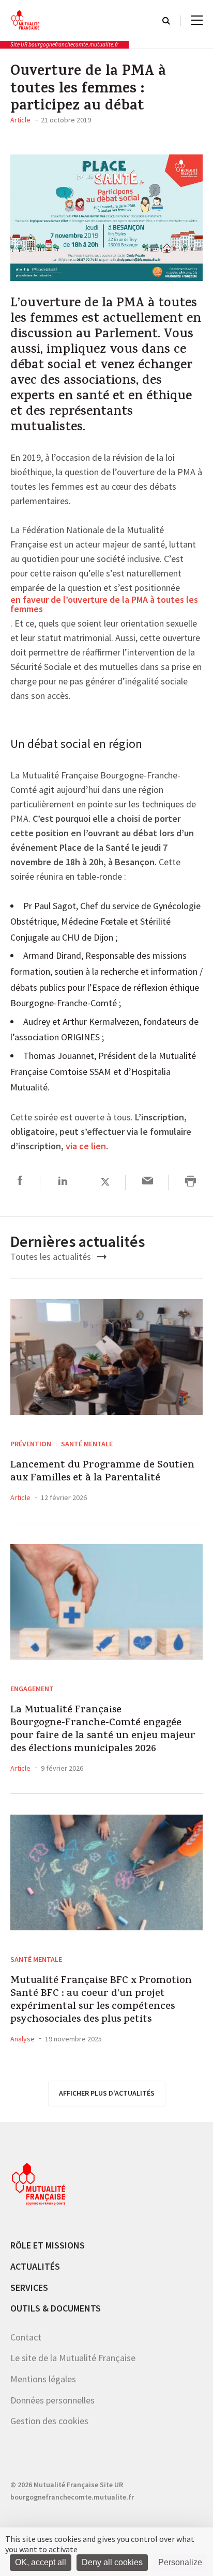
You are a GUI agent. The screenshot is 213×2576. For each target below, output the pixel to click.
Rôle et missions (48, 2245)
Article (20, 120)
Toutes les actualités (52, 1256)
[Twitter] (105, 1182)
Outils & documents (56, 2308)
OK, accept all (41, 2562)
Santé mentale (87, 1444)
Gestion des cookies (49, 2421)
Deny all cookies (112, 2562)
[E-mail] (148, 1182)
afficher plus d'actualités (107, 2093)
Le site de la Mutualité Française (73, 2358)
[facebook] (20, 1182)
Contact (26, 2337)
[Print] (191, 1182)
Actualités (35, 2266)
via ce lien (86, 1147)
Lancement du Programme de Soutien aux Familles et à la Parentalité (102, 1472)
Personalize (180, 2562)
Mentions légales (43, 2379)
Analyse (22, 2039)
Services (29, 2288)
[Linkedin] (63, 1182)
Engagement (32, 1689)
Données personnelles (52, 2400)
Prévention (31, 1444)
